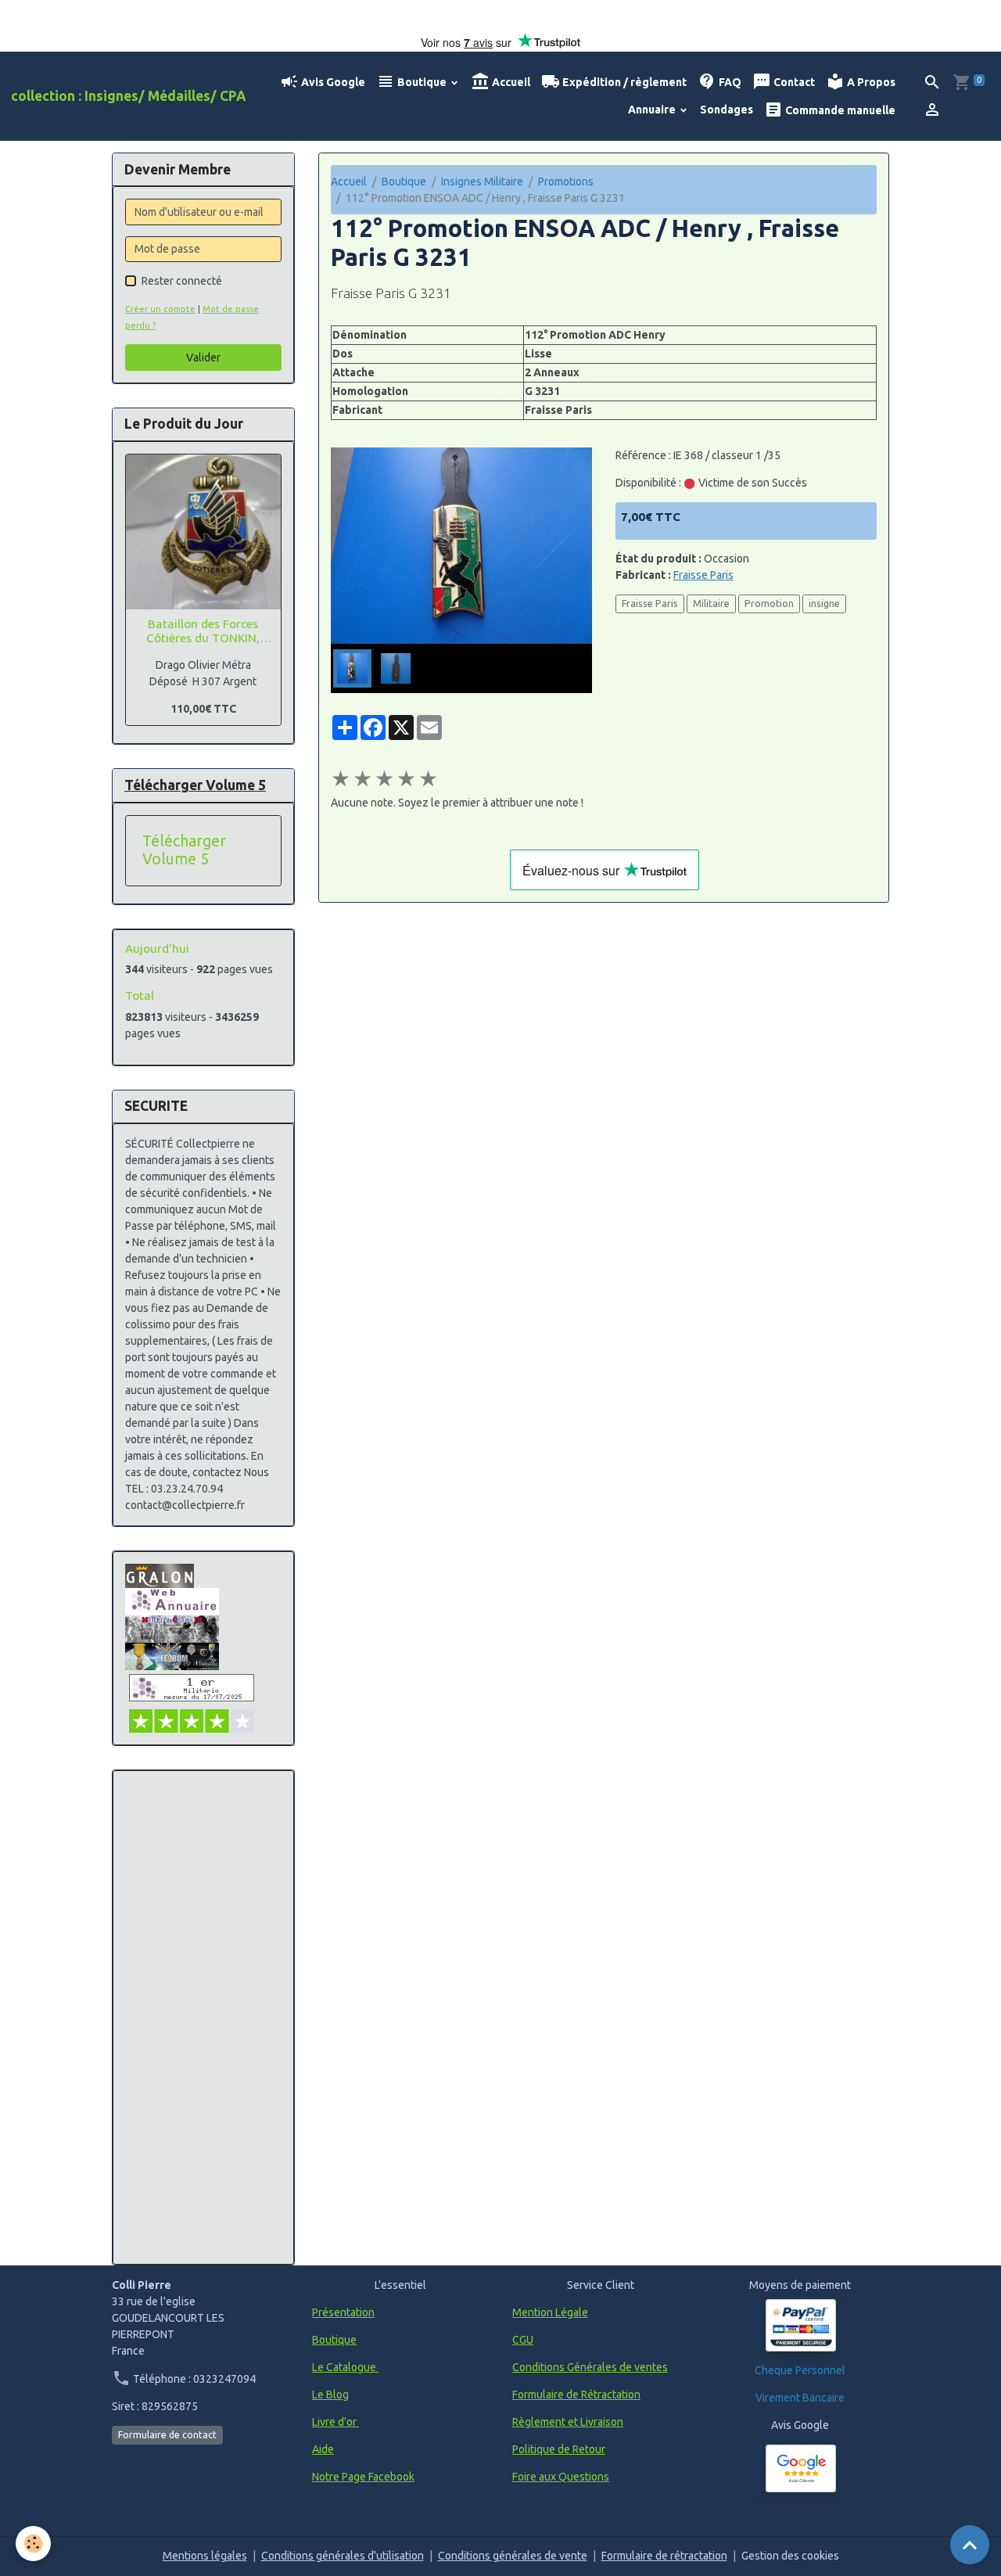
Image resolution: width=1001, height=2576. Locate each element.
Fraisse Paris (703, 575)
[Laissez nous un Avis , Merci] (801, 2468)
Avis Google (332, 82)
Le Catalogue (345, 2367)
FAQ (729, 82)
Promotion (769, 604)
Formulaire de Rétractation (576, 2395)
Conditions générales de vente (513, 2556)
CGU (523, 2340)
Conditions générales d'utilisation (343, 2556)
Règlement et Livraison (568, 2422)
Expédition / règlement (623, 82)
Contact (793, 82)
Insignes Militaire (482, 181)
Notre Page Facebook (363, 2477)
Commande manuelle (839, 110)
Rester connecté (182, 281)
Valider (203, 357)
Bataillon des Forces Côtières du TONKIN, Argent (203, 632)
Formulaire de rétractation (664, 2556)
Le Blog (330, 2395)
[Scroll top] (970, 2545)
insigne (824, 604)
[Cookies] (33, 2544)
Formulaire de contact (167, 2435)
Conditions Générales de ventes (590, 2367)
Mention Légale (550, 2312)
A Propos (870, 82)
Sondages (727, 110)
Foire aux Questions (561, 2477)
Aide (323, 2449)
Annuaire (653, 110)
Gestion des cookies (790, 2556)
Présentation (343, 2312)
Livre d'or (335, 2422)
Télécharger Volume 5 (184, 850)
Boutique (422, 82)
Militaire (711, 604)
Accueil (510, 82)
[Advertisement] (203, 2017)
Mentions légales (205, 2556)
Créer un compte (160, 309)
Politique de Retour (559, 2449)
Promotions (566, 181)
